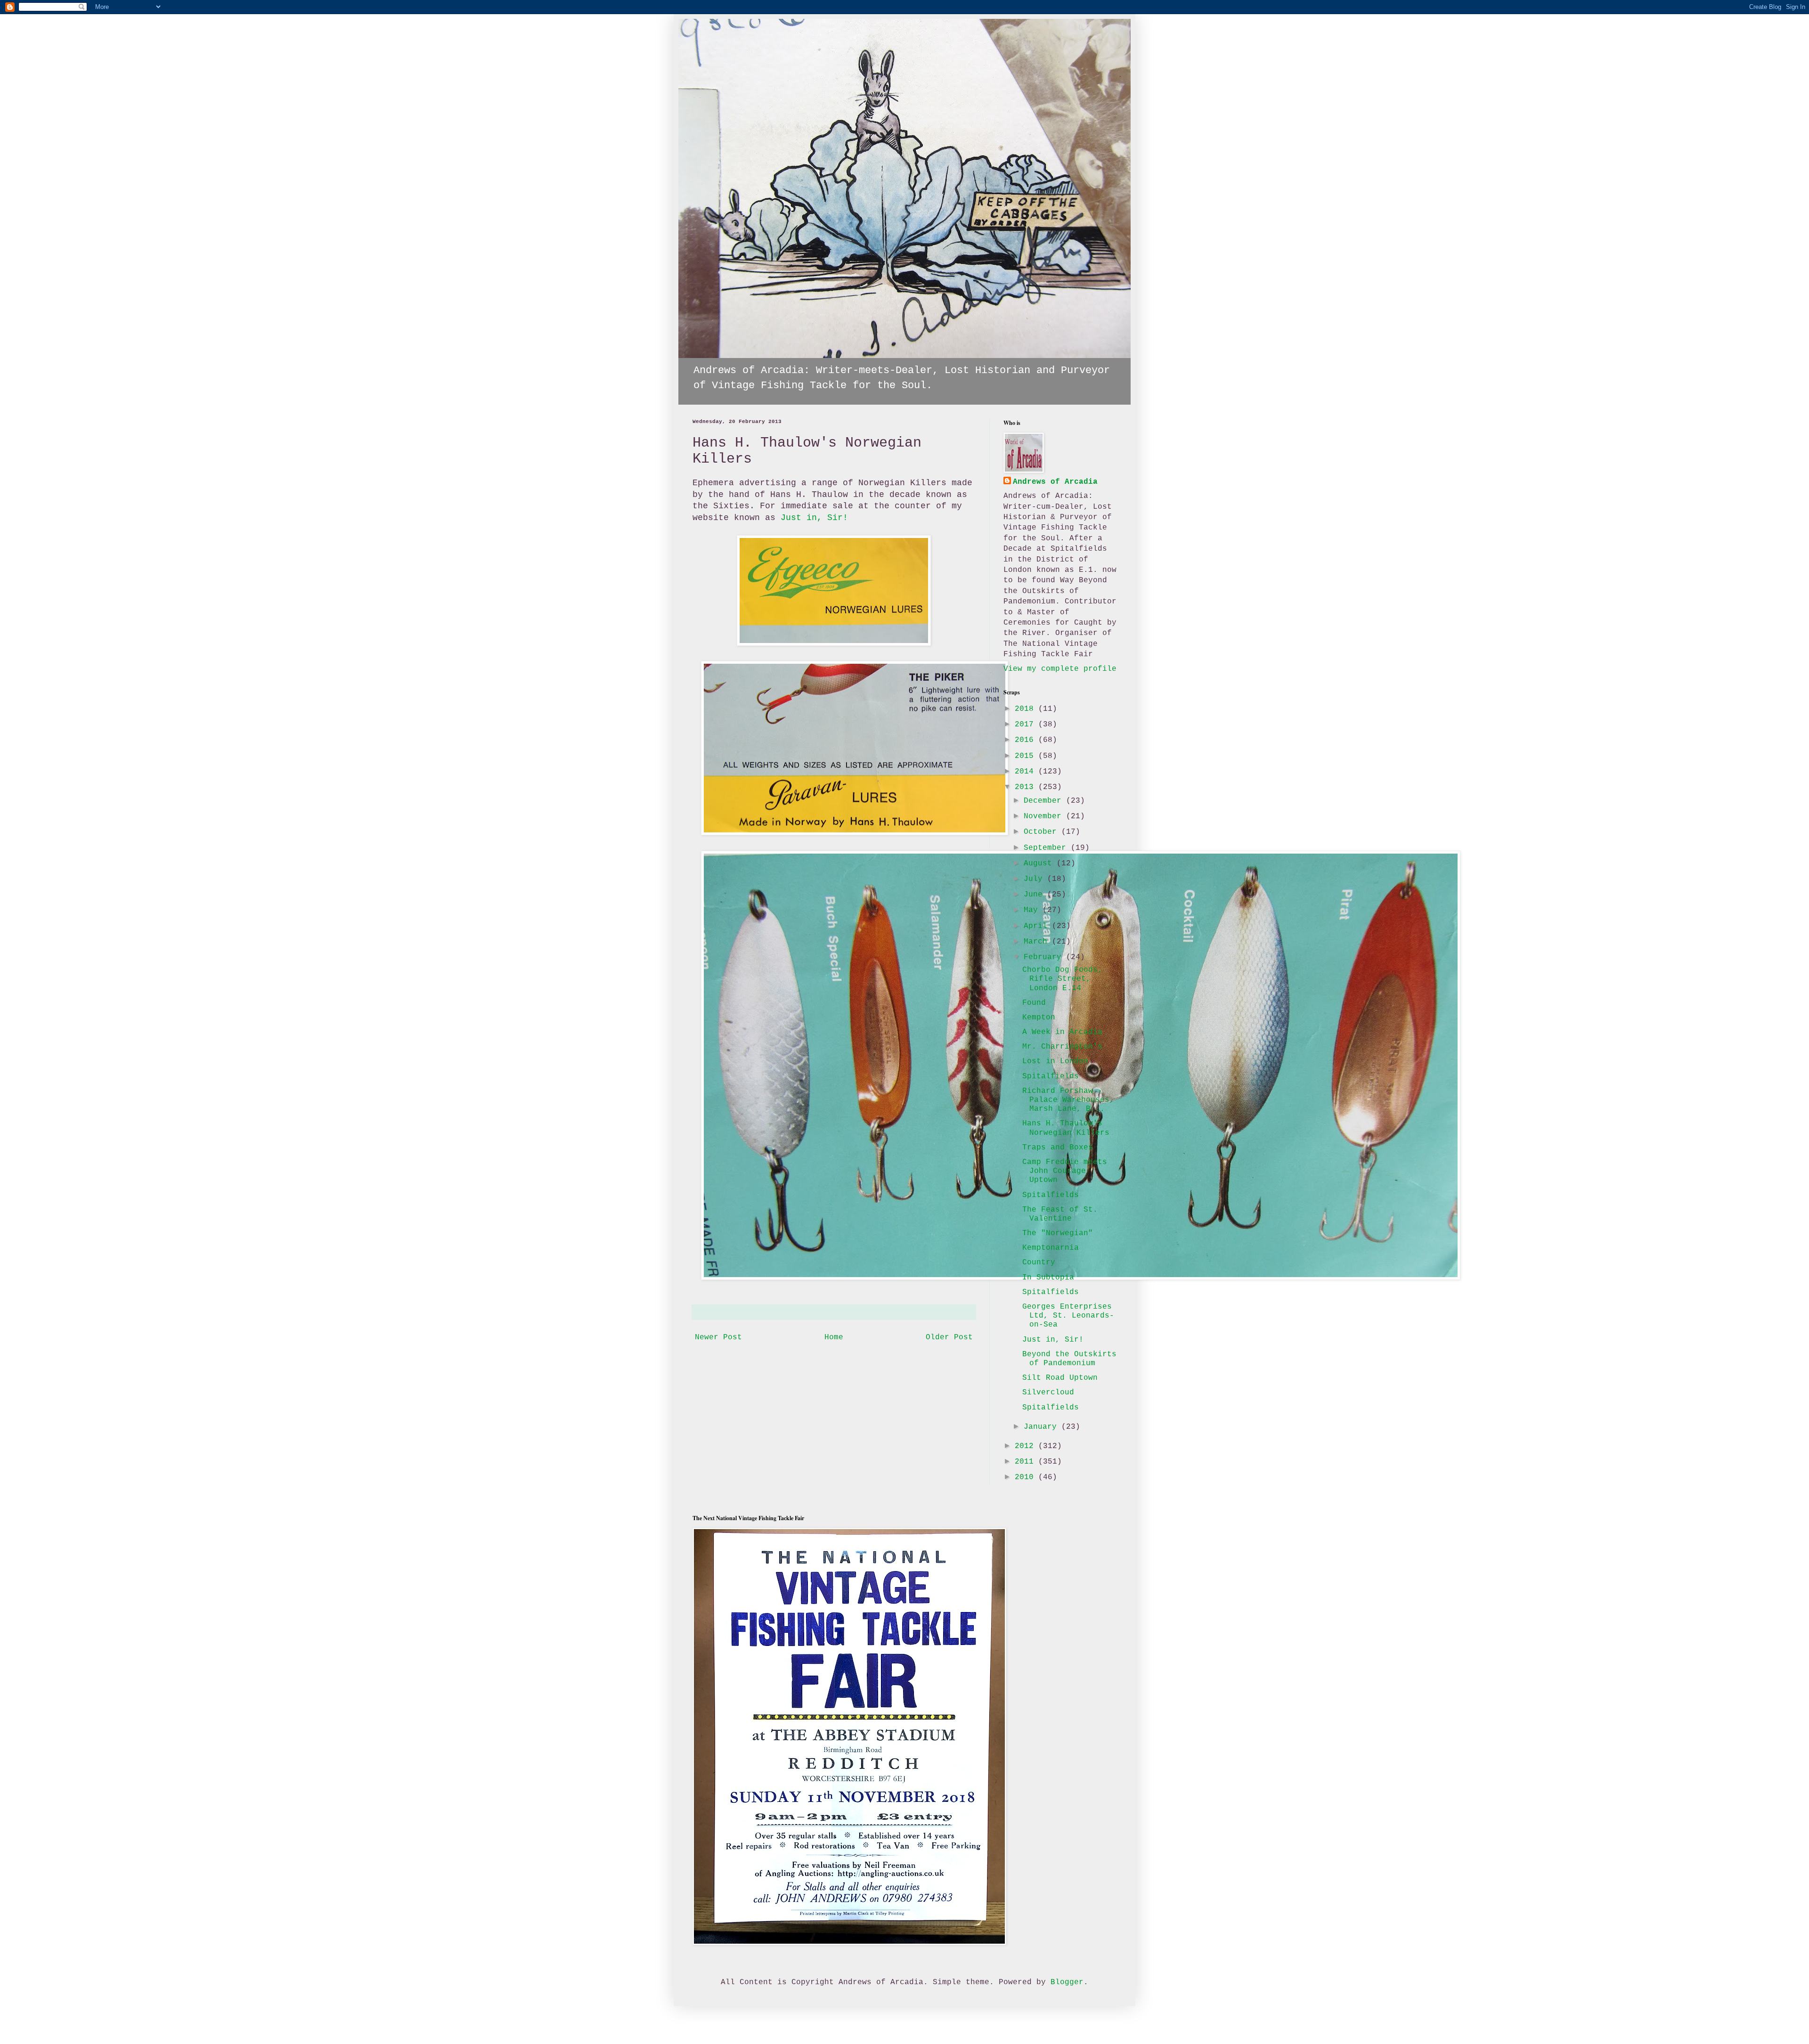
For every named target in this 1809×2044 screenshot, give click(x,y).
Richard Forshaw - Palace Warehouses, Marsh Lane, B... (1068, 1100)
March (1038, 942)
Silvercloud (1048, 1393)
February (1045, 957)
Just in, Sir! (814, 518)
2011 (1027, 1462)
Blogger (1067, 1982)
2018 (1027, 709)
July (1035, 879)
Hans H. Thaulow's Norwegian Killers (1066, 1128)
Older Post (949, 1337)
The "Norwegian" (1058, 1233)
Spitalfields (1051, 1076)
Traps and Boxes (1058, 1148)
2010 (1027, 1477)
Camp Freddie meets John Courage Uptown (1065, 1171)
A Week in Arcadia (1062, 1032)
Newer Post (718, 1337)
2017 (1027, 725)
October (1043, 832)
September (1047, 848)
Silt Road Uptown (1060, 1378)
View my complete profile (1060, 669)
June (1035, 895)
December (1045, 801)
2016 (1027, 740)
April (1038, 926)
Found (1034, 1003)
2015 (1027, 756)
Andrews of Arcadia (1055, 482)
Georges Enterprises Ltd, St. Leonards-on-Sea (1068, 1316)
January (1043, 1427)
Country (1039, 1262)
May (1033, 910)
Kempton (1039, 1018)
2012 (1027, 1446)
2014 (1027, 772)
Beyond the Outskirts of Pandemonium (1069, 1359)
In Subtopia (1048, 1278)
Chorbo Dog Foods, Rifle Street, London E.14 (1062, 979)
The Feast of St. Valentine (1060, 1214)
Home (834, 1337)
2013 (1027, 787)
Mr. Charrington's (1062, 1047)
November (1045, 816)
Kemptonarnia (1051, 1248)
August (1040, 863)
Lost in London (1055, 1061)
